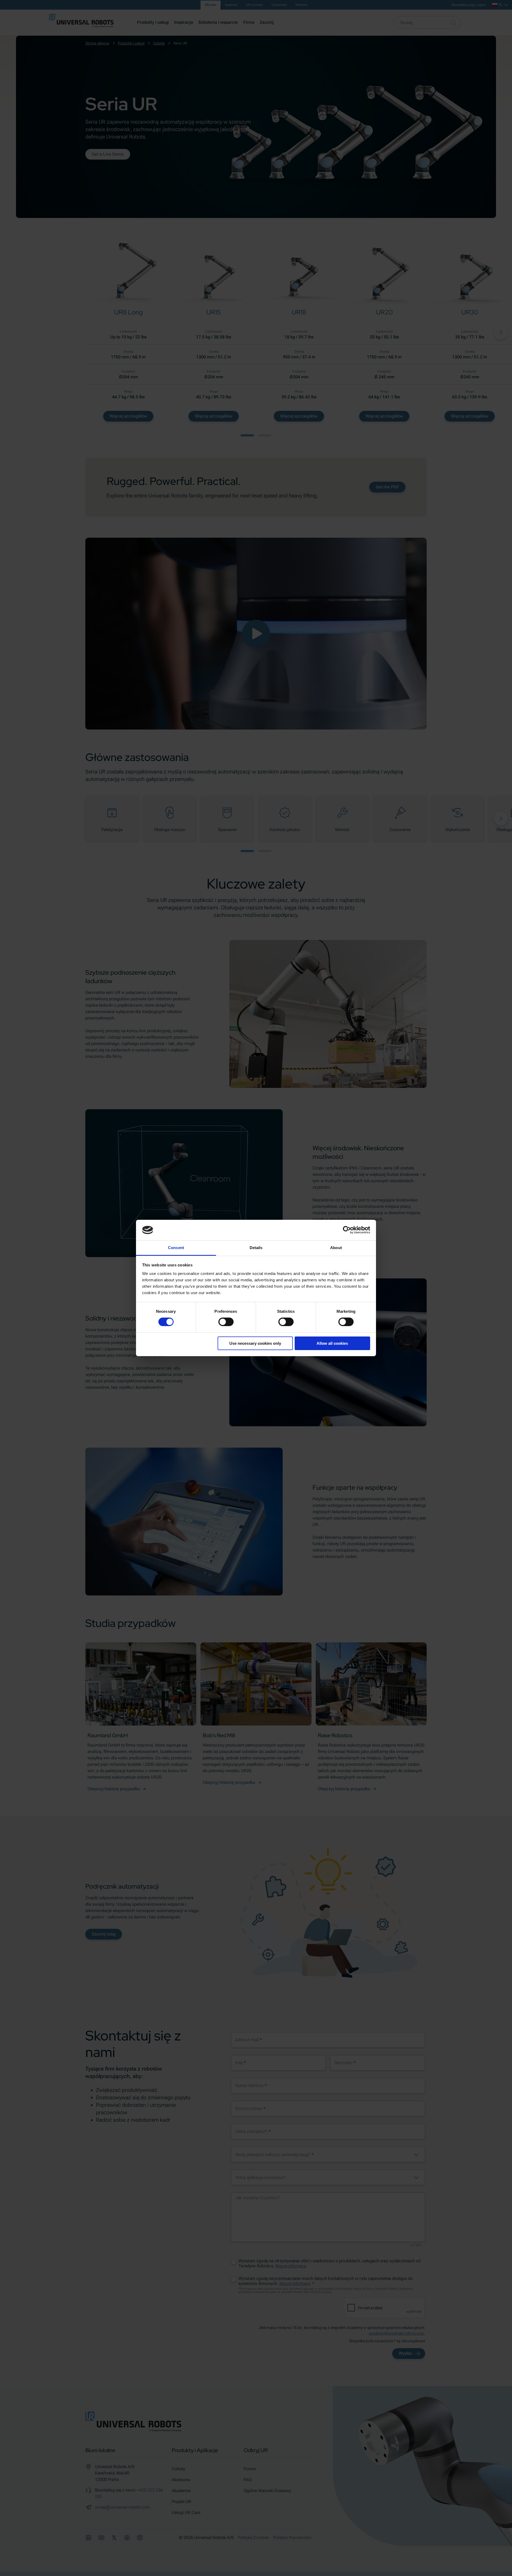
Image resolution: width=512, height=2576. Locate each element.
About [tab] (336, 1248)
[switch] (226, 1322)
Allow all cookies (332, 1343)
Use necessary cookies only (255, 1343)
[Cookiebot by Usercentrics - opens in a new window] (347, 1230)
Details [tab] (256, 1248)
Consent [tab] (176, 1248)
